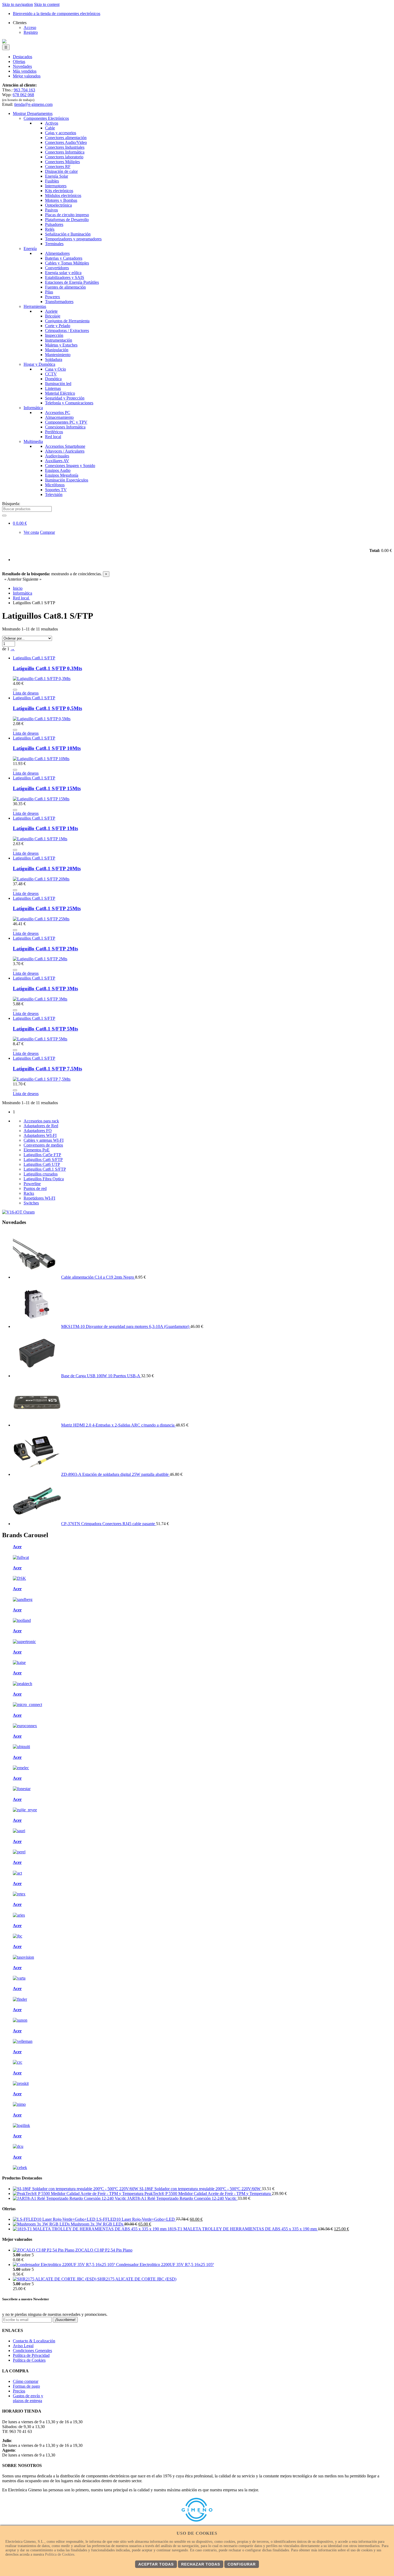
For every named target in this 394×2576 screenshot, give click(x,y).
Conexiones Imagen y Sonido (70, 466)
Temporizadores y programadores (73, 239)
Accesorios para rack (41, 1121)
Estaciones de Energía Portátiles (72, 282)
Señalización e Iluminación (68, 234)
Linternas (53, 388)
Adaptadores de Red (41, 1126)
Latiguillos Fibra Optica (44, 1179)
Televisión (54, 494)
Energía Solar (57, 176)
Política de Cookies (29, 2360)
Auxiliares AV (57, 461)
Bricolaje (53, 316)
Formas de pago (26, 2386)
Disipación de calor (61, 171)
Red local (53, 437)
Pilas (49, 292)
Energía (30, 249)
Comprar (47, 532)
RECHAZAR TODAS (201, 2564)
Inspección (54, 335)
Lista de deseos (26, 693)
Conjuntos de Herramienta (67, 321)
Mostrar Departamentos (33, 113)
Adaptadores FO (38, 1131)
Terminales (54, 244)
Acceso (30, 27)
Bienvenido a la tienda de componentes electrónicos (57, 14)
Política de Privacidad (31, 2355)
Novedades (22, 66)
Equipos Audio (58, 470)
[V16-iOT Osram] (18, 1212)
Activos (52, 123)
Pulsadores (54, 224)
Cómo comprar (26, 2381)
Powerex (53, 297)
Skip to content (47, 4)
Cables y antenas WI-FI (44, 1140)
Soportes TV (56, 490)
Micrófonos (55, 485)
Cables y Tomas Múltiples (67, 263)
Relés (50, 229)
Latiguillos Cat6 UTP (42, 1164)
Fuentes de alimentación (65, 287)
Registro (31, 32)
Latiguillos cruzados (41, 1174)
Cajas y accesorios (61, 133)
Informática (33, 408)
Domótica (53, 379)
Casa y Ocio (55, 369)
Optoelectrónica (58, 205)
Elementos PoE (37, 1150)
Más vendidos (25, 71)
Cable (50, 128)
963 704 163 (24, 90)
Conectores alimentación (66, 138)
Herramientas (35, 306)
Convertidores (57, 268)
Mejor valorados (27, 76)
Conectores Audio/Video (66, 142)
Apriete (51, 311)
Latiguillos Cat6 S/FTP (43, 1160)
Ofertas (19, 61)
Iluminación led (58, 384)
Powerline (32, 1184)
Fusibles (52, 181)
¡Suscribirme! (65, 2320)
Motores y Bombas (61, 200)
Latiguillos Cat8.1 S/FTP (34, 658)
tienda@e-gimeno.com (33, 104)
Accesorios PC (58, 412)
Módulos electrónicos (63, 195)
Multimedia (33, 441)
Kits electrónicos (59, 191)
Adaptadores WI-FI (40, 1135)
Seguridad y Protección (65, 398)
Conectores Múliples (62, 162)
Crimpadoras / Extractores (67, 331)
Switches (31, 1203)
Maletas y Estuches (61, 345)
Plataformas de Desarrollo (67, 220)
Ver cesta (31, 532)
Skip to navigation (18, 4)
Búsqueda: (11, 504)
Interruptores (56, 186)
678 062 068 (23, 95)
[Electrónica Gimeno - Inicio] (4, 42)
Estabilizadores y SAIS (65, 277)
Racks (29, 1193)
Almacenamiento (59, 417)
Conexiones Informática (65, 427)
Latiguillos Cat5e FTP (42, 1155)
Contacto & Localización (34, 2341)
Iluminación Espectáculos (67, 480)
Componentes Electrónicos (46, 118)
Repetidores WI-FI (39, 1198)
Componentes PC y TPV (66, 422)
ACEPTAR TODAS (156, 2564)
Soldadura (54, 359)
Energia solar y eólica (63, 273)
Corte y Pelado (58, 326)
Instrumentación (59, 340)
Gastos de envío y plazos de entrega (28, 2398)
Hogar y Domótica (39, 364)
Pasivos (51, 210)
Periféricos (54, 432)
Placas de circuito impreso (67, 215)
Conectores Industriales (65, 147)
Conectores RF (58, 167)
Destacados (23, 57)
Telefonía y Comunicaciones (69, 403)
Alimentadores (57, 253)
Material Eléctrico (60, 393)
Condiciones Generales (32, 2351)
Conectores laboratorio (64, 157)
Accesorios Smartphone (65, 446)
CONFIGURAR (242, 2564)
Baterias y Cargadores (64, 258)
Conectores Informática (65, 152)
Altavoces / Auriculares (65, 451)
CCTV (51, 374)
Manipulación (57, 350)
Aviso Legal (23, 2346)
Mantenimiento (58, 355)
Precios (19, 2391)
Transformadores (59, 302)
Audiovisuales (57, 456)
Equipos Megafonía (62, 475)
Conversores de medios (43, 1145)
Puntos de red (35, 1188)
